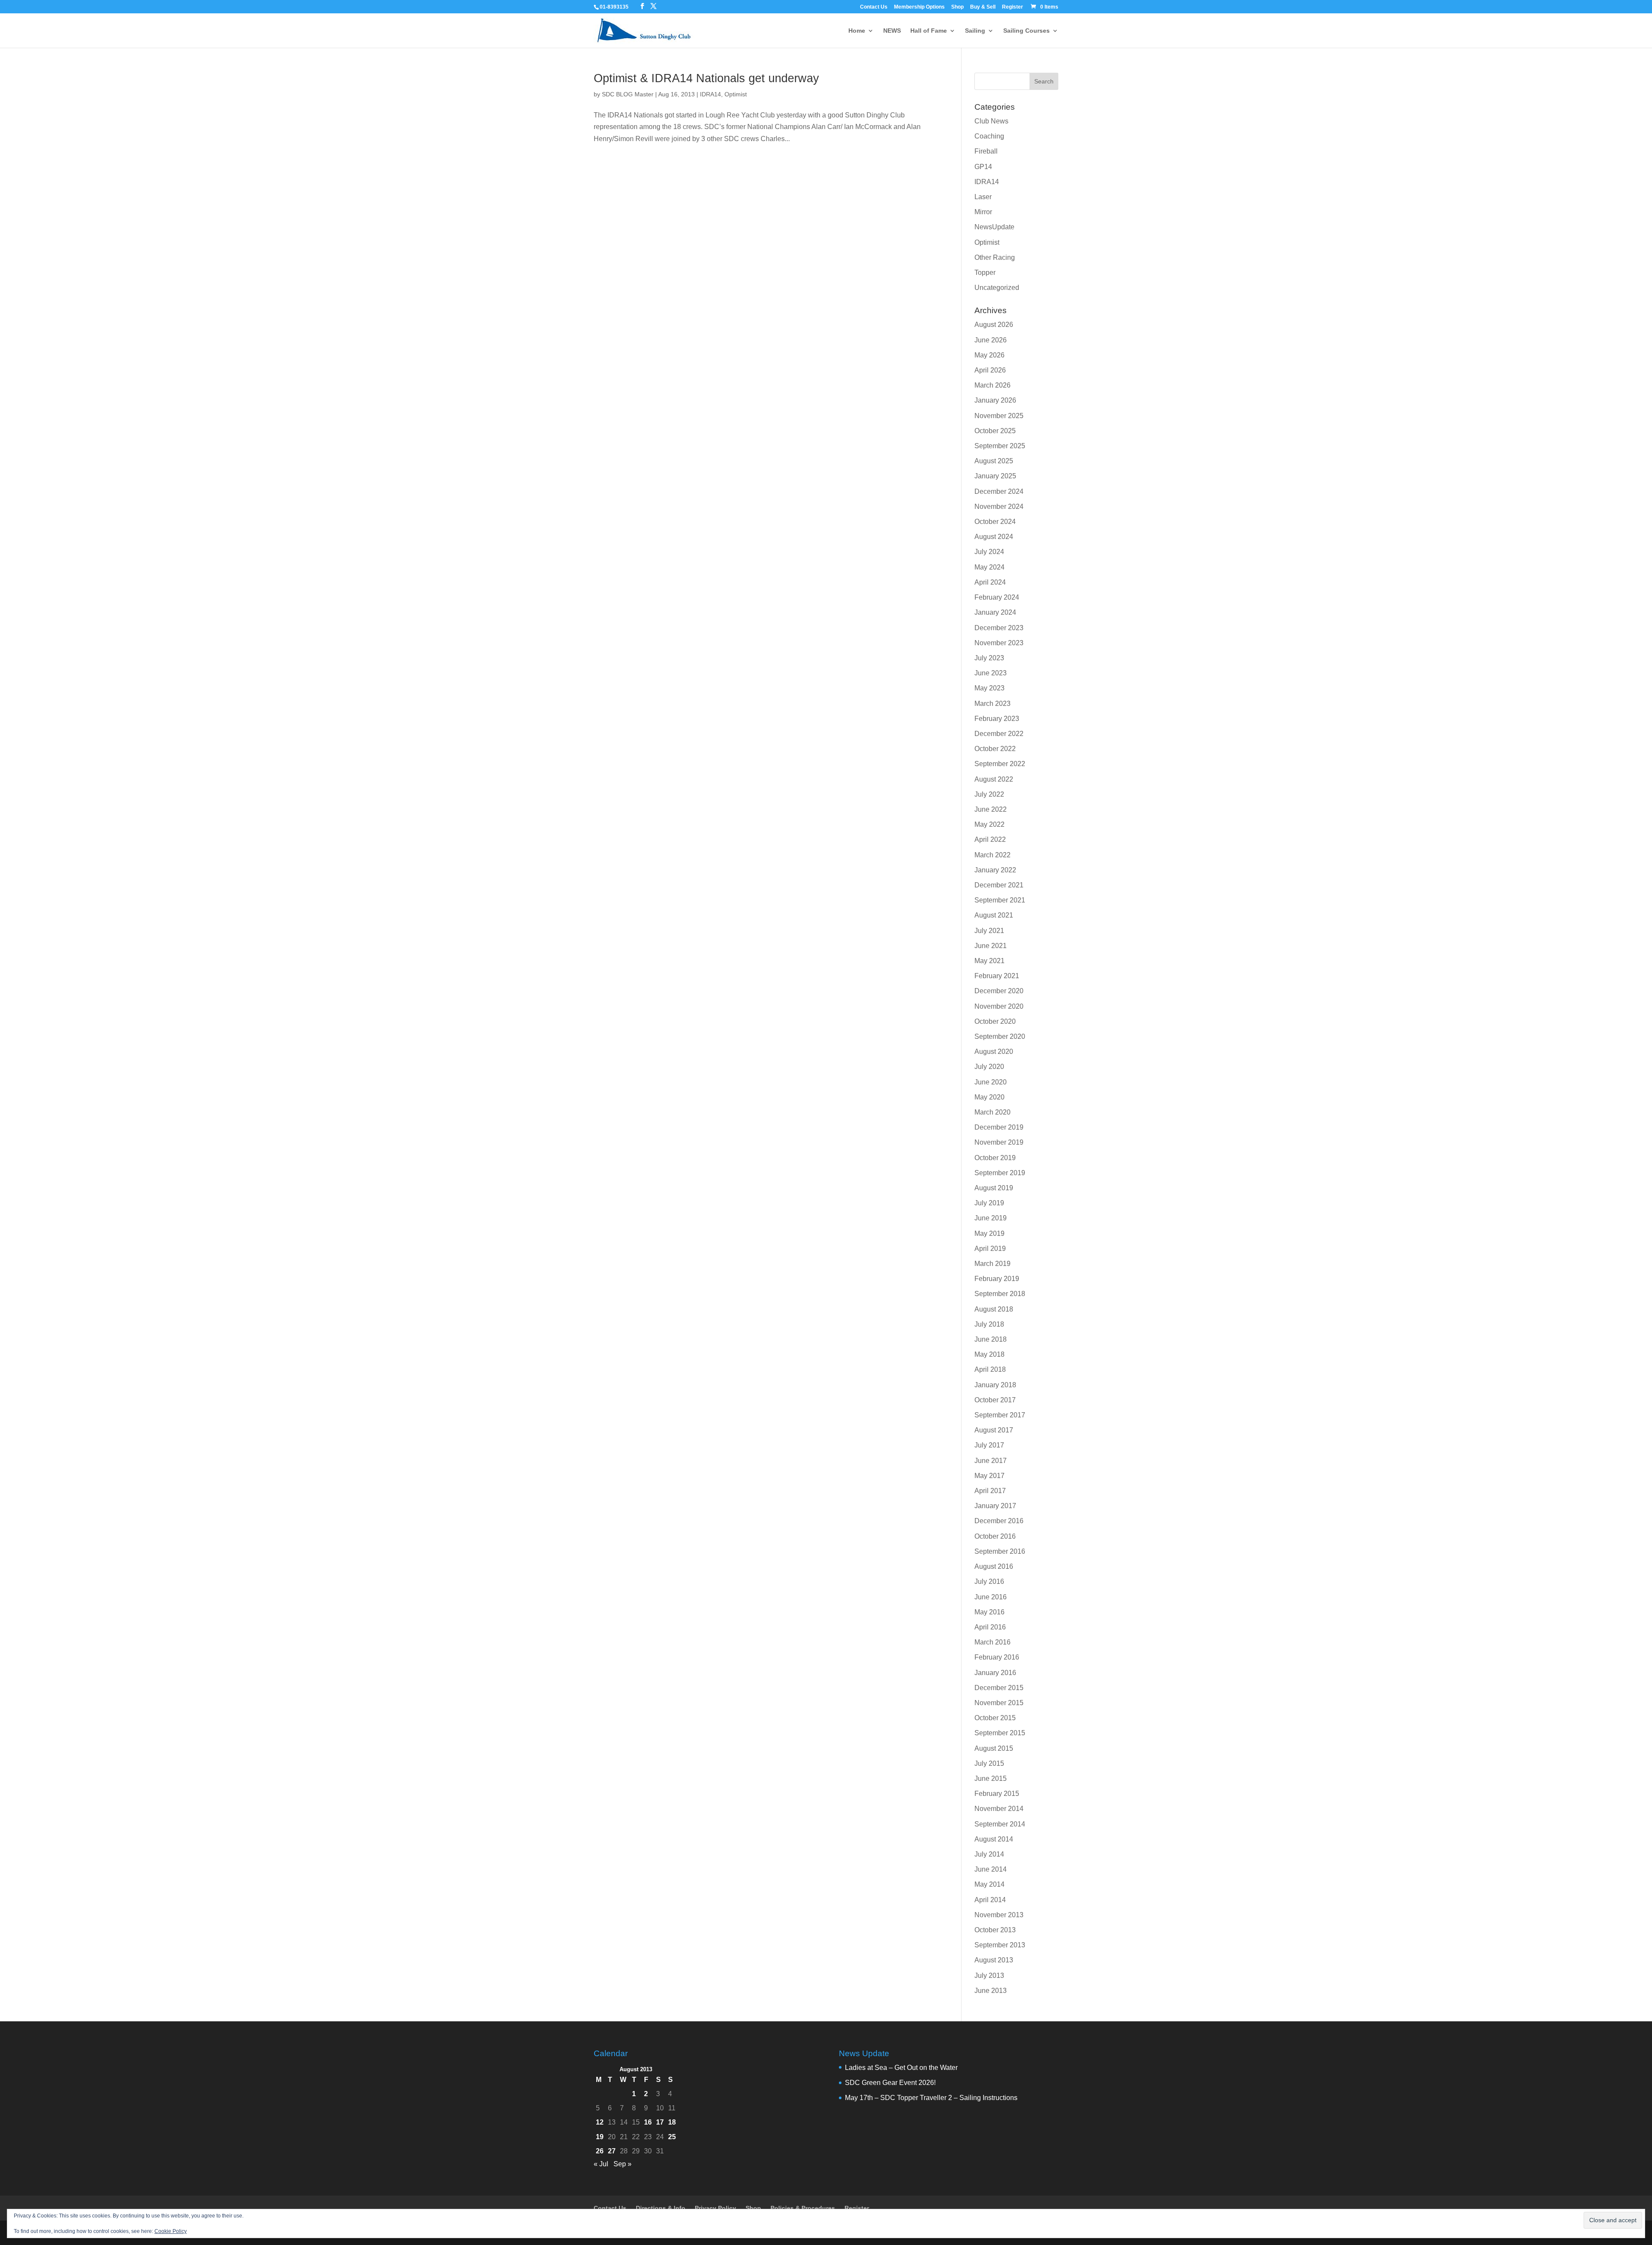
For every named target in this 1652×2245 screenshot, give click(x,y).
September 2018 (1000, 1294)
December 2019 (999, 1127)
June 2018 (991, 1339)
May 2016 (989, 1612)
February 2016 (997, 1657)
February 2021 (997, 976)
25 (672, 2137)
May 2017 (989, 1476)
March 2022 (992, 855)
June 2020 (991, 1082)
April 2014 (990, 1900)
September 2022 (1000, 764)
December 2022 (999, 734)
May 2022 (989, 824)
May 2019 (989, 1233)
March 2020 (992, 1112)
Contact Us (874, 7)
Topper (985, 273)
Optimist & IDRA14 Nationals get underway (706, 78)
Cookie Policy (171, 2231)
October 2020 (995, 1021)
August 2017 (994, 1430)
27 (612, 2151)
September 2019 (1000, 1173)
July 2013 (989, 1976)
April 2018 (990, 1369)
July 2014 (989, 1854)
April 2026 (990, 370)
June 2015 (991, 1778)
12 (600, 2122)
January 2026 (995, 400)
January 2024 (995, 612)
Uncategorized (997, 288)
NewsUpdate (994, 227)
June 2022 (991, 809)
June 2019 (991, 1218)
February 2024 (997, 597)
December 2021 (999, 885)
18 (672, 2122)
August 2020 (994, 1052)
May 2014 (989, 1884)
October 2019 (995, 1158)
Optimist (736, 94)
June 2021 (991, 946)
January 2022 (995, 870)
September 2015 (1000, 1733)
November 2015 (999, 1703)
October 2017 (995, 1400)
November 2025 (999, 416)
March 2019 (992, 1264)
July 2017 (989, 1445)
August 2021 (994, 915)
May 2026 (989, 355)
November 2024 (999, 507)
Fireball (986, 151)
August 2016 (994, 1566)
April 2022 (990, 839)
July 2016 (989, 1581)
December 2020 (999, 991)
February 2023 (997, 719)
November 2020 (999, 1006)
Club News (991, 121)
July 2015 (989, 1763)
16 (648, 2122)
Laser (983, 197)
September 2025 (1000, 446)
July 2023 (989, 658)
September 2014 (1000, 1824)
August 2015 (994, 1748)
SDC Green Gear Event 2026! (890, 2083)
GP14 (983, 167)
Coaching (989, 136)
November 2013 (999, 1915)
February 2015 (997, 1794)
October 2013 (995, 1930)
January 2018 (995, 1385)
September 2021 (1000, 900)
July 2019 (989, 1203)
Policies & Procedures (803, 2208)
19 (600, 2137)
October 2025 (995, 431)
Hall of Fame (929, 31)
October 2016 (995, 1536)
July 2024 (989, 552)
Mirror (983, 212)
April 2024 (990, 582)
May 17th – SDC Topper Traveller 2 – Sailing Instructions (931, 2098)
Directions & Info (661, 2208)
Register (1012, 7)
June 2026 (991, 340)
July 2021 (989, 931)
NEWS (892, 31)
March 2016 (992, 1642)
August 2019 (994, 1188)
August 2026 (994, 325)
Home (857, 31)
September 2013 (1000, 1945)
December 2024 (999, 491)
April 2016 (990, 1627)
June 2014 (991, 1869)
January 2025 (995, 476)
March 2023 (992, 704)
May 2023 (989, 688)
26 (600, 2151)
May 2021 (989, 961)
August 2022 (994, 779)
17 (660, 2122)
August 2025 (994, 461)
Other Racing (995, 257)
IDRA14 (710, 94)
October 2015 (995, 1718)
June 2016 (991, 1597)
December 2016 (999, 1521)
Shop (957, 7)
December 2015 (999, 1688)
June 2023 (991, 673)
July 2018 (989, 1324)
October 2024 (995, 522)
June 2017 (991, 1461)
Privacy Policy (715, 2208)
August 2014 (994, 1839)
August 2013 (994, 1960)
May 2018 (989, 1354)
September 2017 (1000, 1415)
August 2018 (994, 1309)
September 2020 (1000, 1036)
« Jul (601, 2164)
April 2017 (990, 1491)
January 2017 (995, 1506)
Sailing (975, 31)
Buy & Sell (983, 7)
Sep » (623, 2164)
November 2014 (999, 1809)
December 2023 (999, 628)
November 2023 (999, 643)
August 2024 (994, 537)
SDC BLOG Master (628, 94)
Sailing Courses (1026, 31)
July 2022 (989, 794)
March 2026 (992, 385)
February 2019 (997, 1279)
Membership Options (919, 7)
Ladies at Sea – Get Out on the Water (901, 2068)
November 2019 (999, 1142)
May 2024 (989, 567)
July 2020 (989, 1067)
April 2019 (990, 1249)
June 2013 (991, 1991)
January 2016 (995, 1673)
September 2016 (1000, 1551)
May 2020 (989, 1097)
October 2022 (995, 749)
